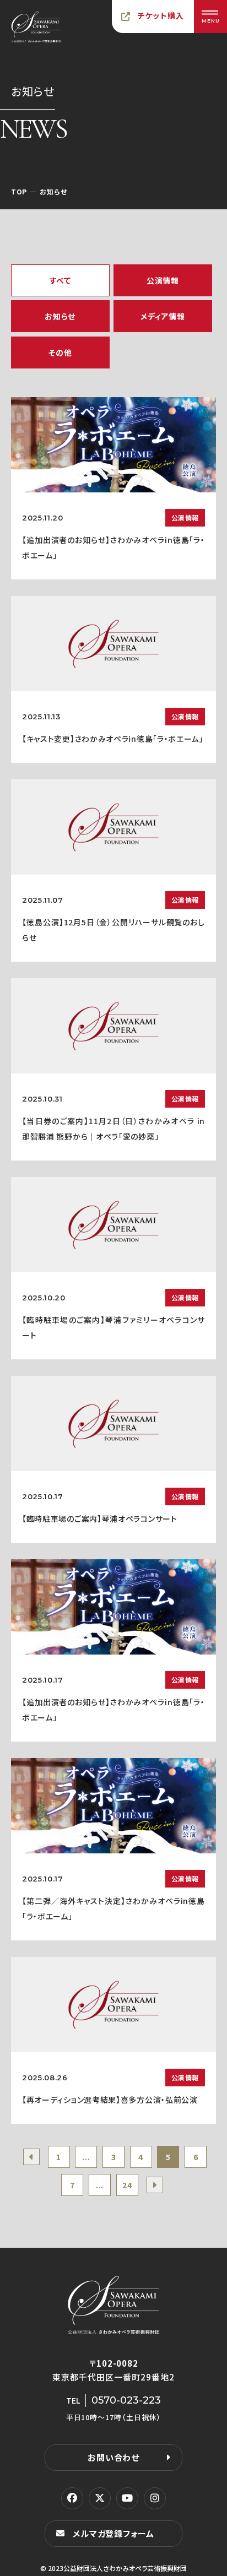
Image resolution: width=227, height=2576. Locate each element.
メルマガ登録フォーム (113, 2533)
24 (127, 2185)
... (86, 2157)
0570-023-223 (126, 2400)
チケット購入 (161, 15)
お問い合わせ (113, 2457)
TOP (19, 191)
